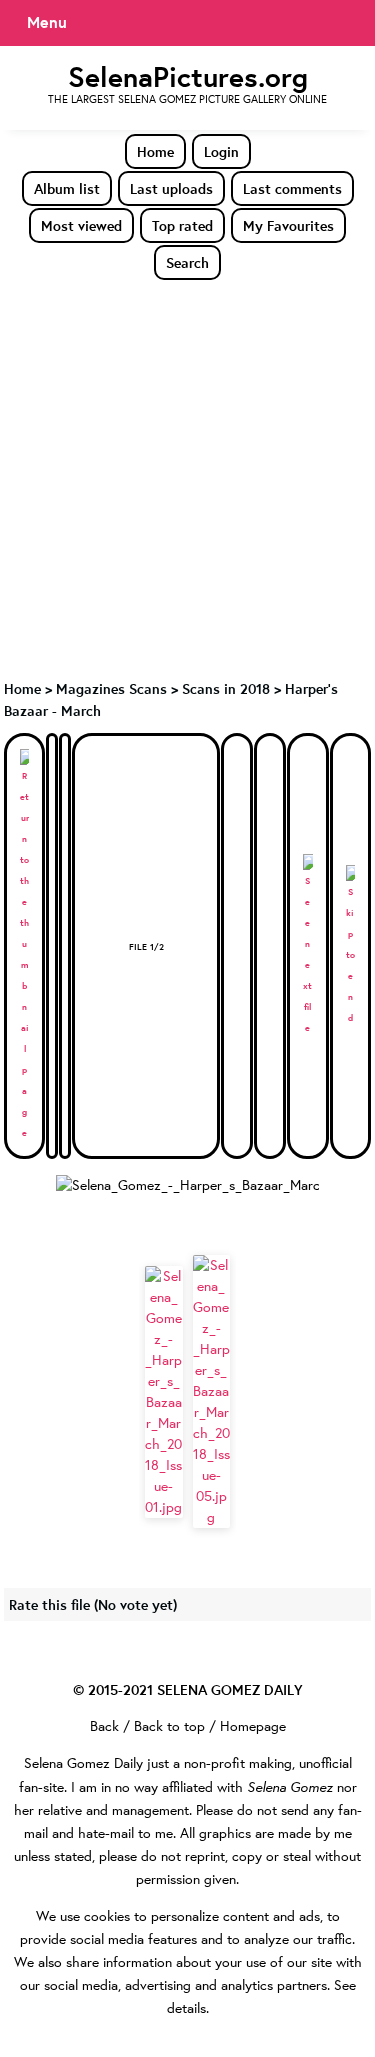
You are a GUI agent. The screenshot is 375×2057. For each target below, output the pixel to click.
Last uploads (171, 188)
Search (187, 262)
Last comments (292, 188)
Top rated (182, 225)
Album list (67, 188)
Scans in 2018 (226, 688)
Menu (47, 22)
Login (221, 151)
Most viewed (81, 225)
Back (104, 1726)
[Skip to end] (350, 946)
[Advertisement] (187, 478)
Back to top (169, 1726)
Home (155, 151)
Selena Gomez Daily (83, 1763)
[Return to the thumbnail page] (24, 946)
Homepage (253, 1726)
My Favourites (288, 225)
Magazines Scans (111, 688)
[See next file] (307, 946)
